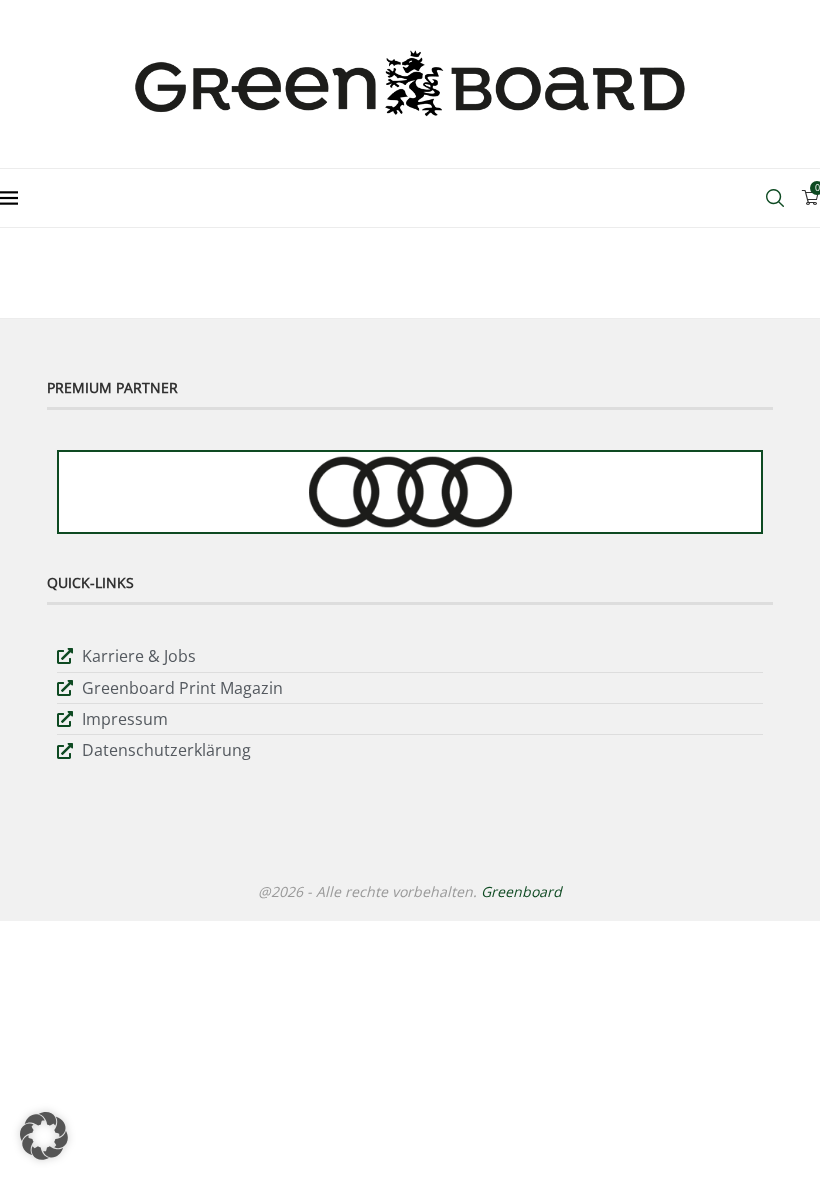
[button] (44, 1136)
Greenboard (521, 891)
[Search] (775, 198)
